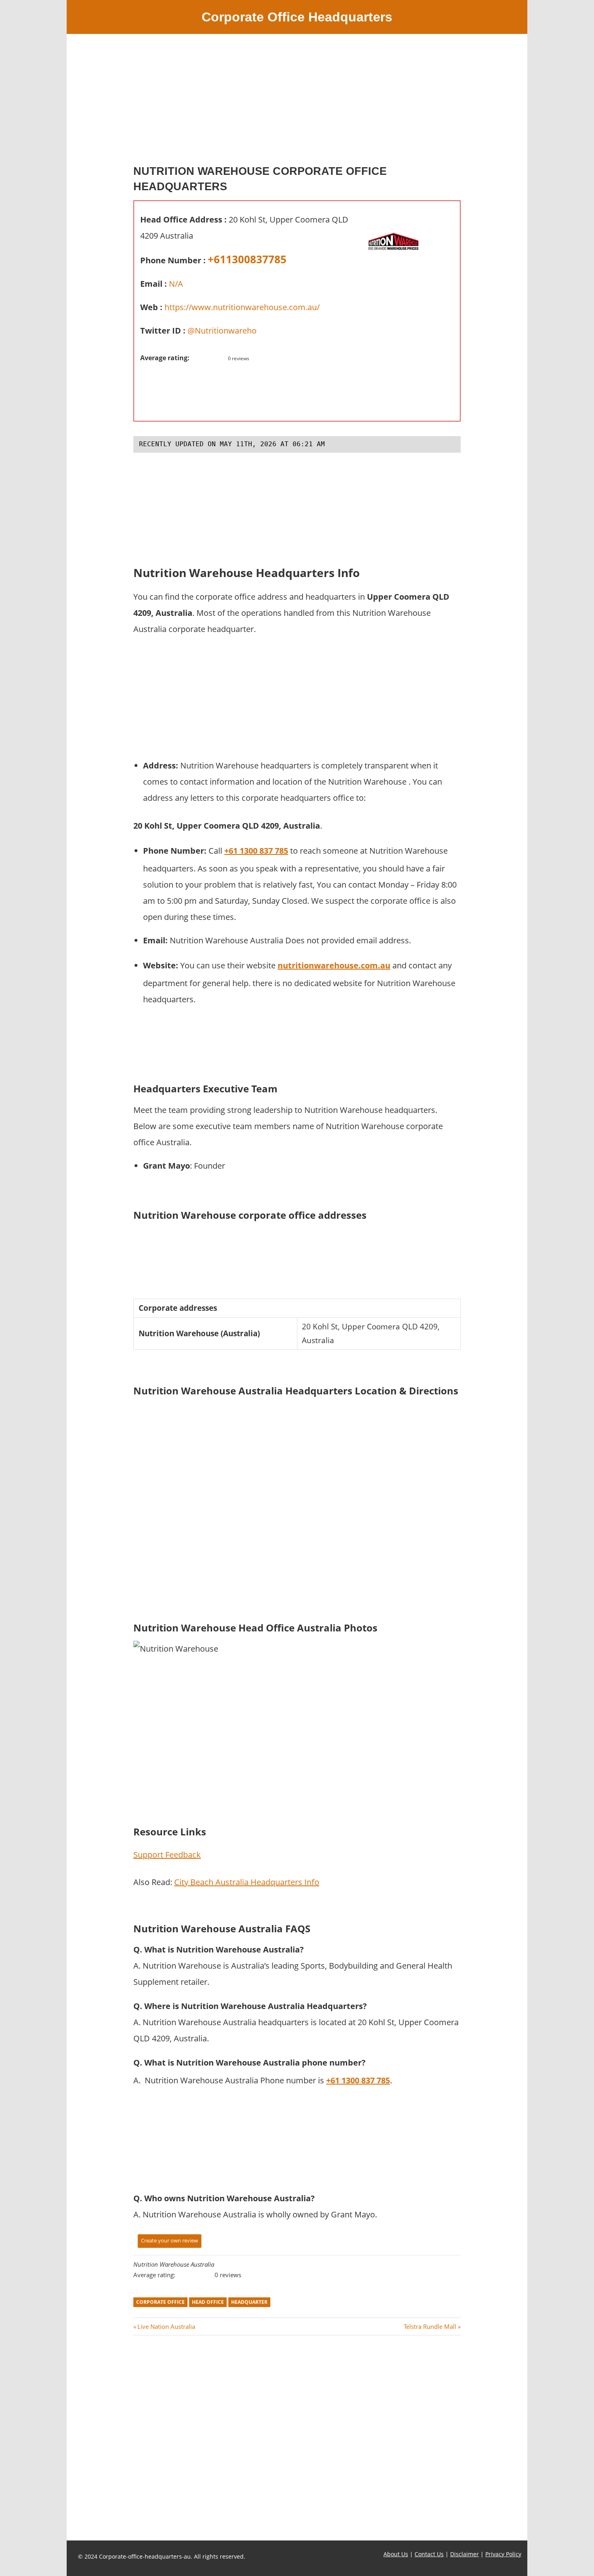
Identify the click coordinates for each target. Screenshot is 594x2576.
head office (208, 2302)
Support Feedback (167, 1855)
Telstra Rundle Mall (430, 2326)
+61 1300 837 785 (256, 851)
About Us (396, 2554)
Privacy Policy (503, 2554)
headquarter (249, 2302)
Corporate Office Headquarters (297, 17)
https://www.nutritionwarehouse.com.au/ (242, 307)
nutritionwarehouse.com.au (334, 965)
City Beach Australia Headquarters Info (247, 1882)
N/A (176, 284)
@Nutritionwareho (222, 331)
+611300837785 (247, 259)
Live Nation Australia (166, 2326)
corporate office (160, 2302)
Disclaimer (464, 2554)
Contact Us (429, 2554)
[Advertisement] (297, 103)
